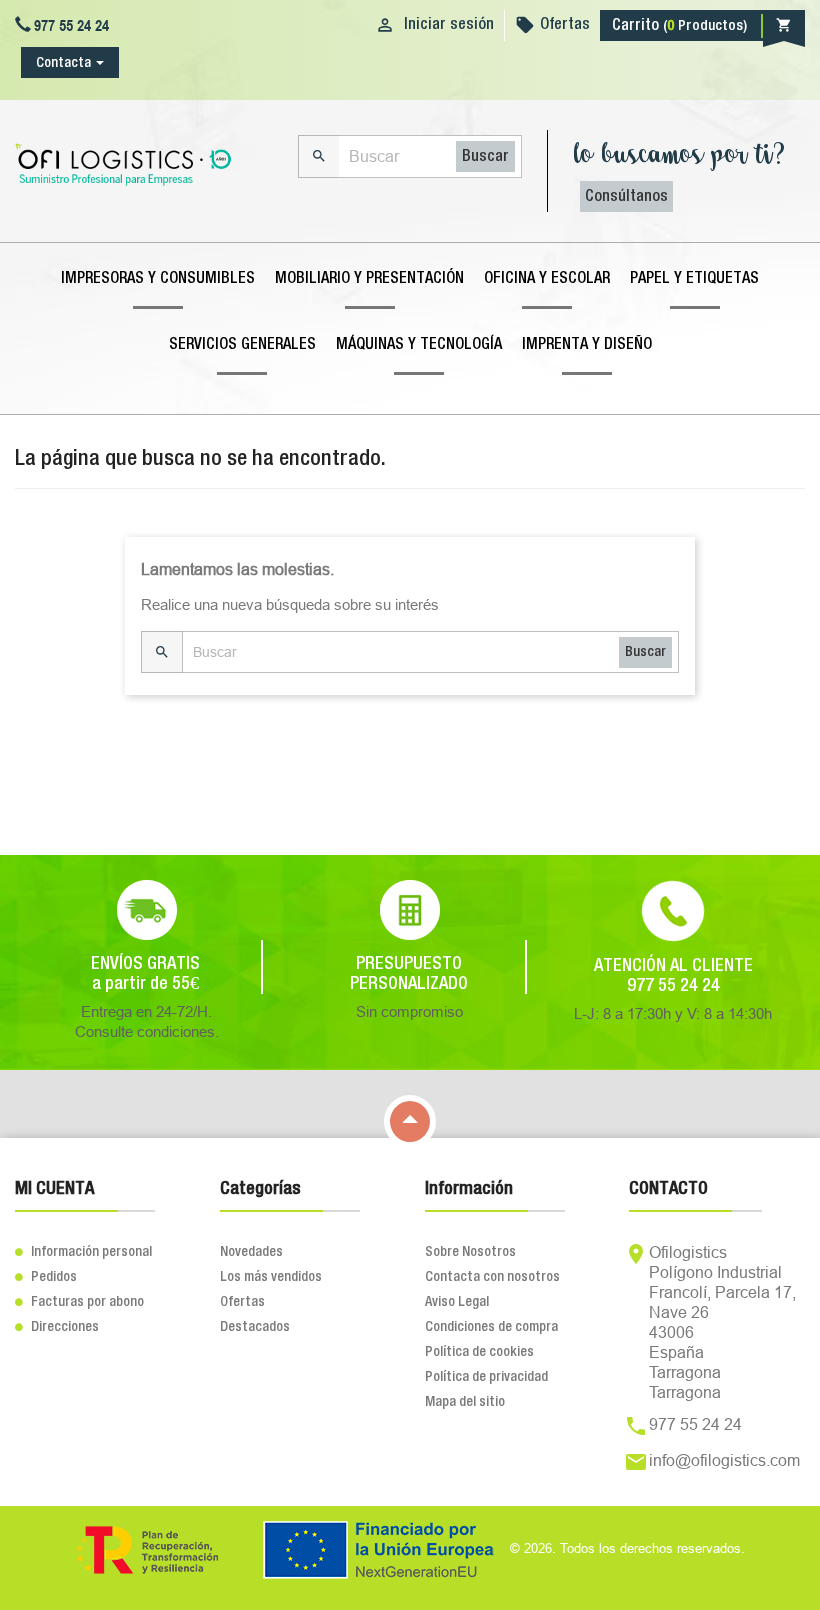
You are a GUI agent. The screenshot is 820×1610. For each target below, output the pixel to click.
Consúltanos (626, 197)
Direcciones (57, 1327)
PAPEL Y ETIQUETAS (694, 279)
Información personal (83, 1252)
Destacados (255, 1327)
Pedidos (46, 1277)
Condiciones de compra (491, 1327)
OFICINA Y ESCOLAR (547, 279)
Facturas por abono (79, 1302)
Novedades (251, 1252)
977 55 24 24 (695, 1424)
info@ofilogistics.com (724, 1460)
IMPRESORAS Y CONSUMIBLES (158, 279)
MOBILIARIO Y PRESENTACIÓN (369, 279)
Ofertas (565, 25)
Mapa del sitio (465, 1402)
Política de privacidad (486, 1377)
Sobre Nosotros (470, 1252)
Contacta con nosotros (492, 1277)
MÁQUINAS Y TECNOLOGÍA (419, 345)
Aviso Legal (457, 1302)
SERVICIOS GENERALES (242, 345)
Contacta (63, 63)
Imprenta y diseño (587, 345)
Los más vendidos (271, 1277)
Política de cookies (479, 1352)
